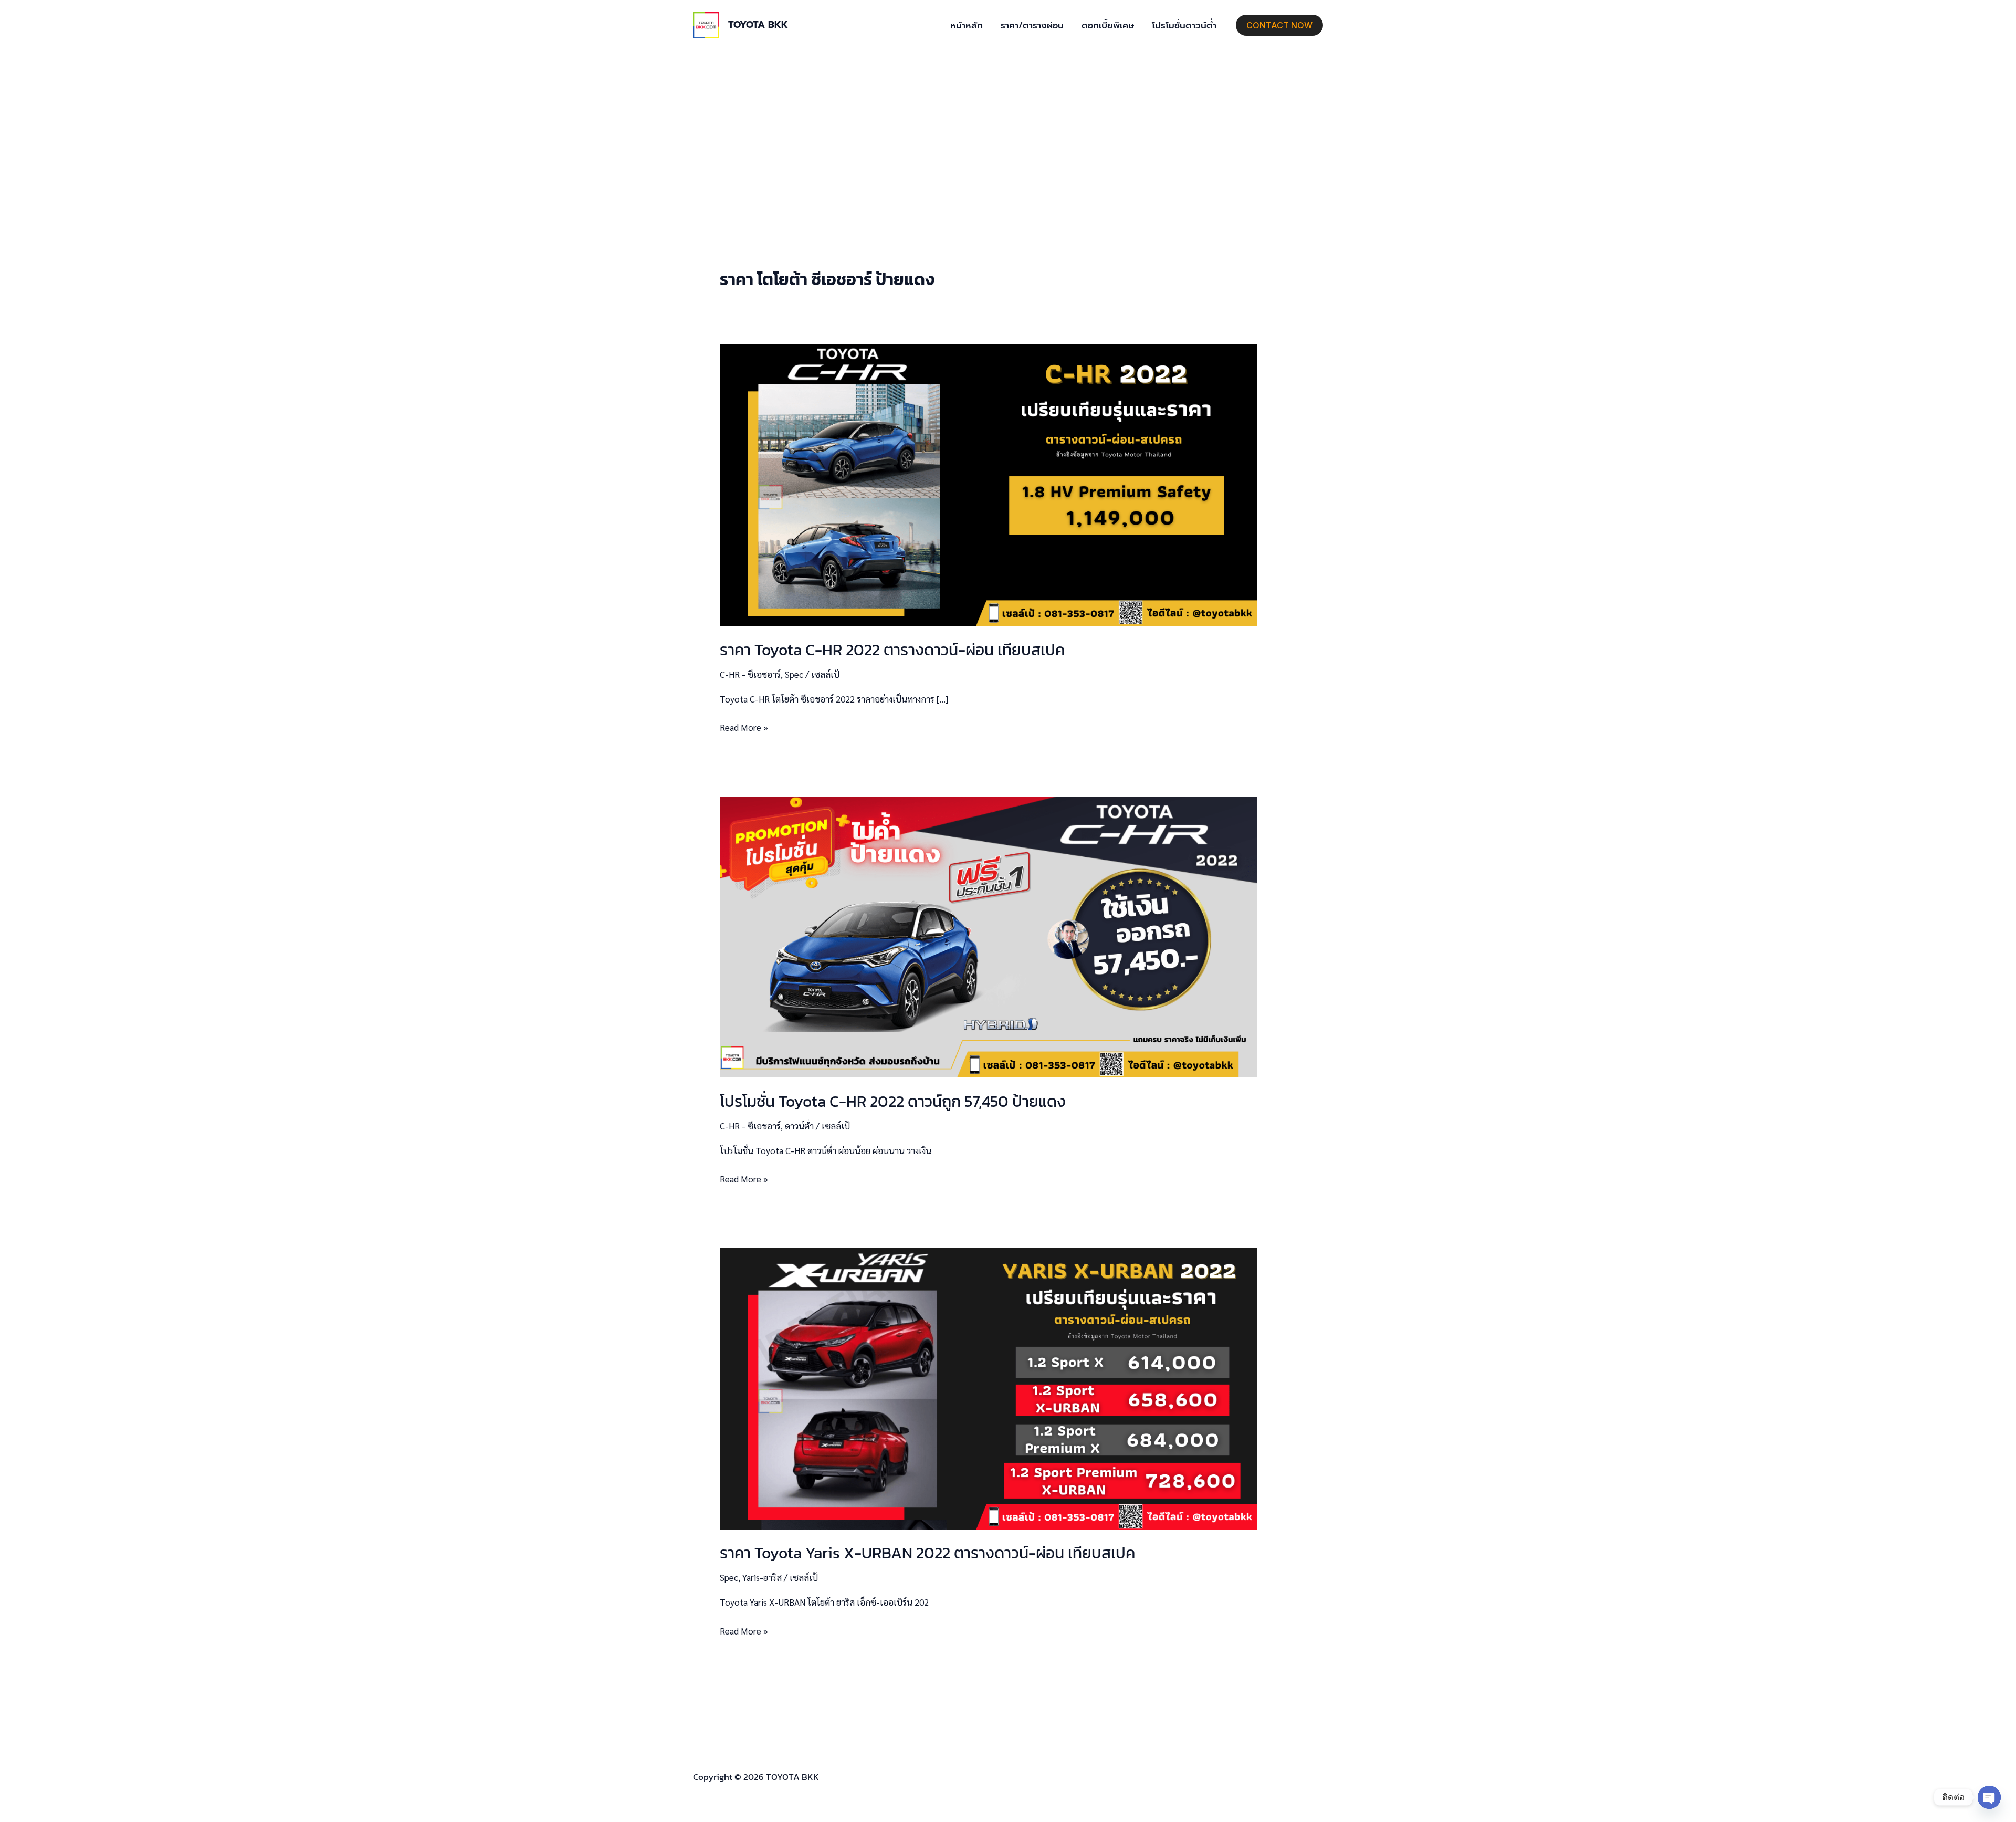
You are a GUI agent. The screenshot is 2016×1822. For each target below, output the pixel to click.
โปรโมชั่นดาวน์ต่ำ (1184, 25)
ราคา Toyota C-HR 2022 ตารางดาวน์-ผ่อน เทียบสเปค (892, 650)
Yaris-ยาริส (762, 1577)
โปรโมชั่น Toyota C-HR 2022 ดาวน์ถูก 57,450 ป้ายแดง (893, 1101)
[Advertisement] (1008, 129)
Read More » (744, 726)
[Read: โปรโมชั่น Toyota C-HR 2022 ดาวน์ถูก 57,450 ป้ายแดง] (989, 936)
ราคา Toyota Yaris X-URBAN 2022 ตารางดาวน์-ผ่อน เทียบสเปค (927, 1553)
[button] (1279, 25)
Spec (794, 674)
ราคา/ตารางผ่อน (1032, 25)
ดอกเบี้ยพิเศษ (1108, 25)
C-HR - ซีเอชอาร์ (750, 674)
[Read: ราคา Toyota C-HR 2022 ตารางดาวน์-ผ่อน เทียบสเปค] (989, 484)
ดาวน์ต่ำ (799, 1126)
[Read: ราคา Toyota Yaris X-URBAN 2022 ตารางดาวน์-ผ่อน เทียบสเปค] (989, 1387)
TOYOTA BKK (758, 25)
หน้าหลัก (967, 25)
